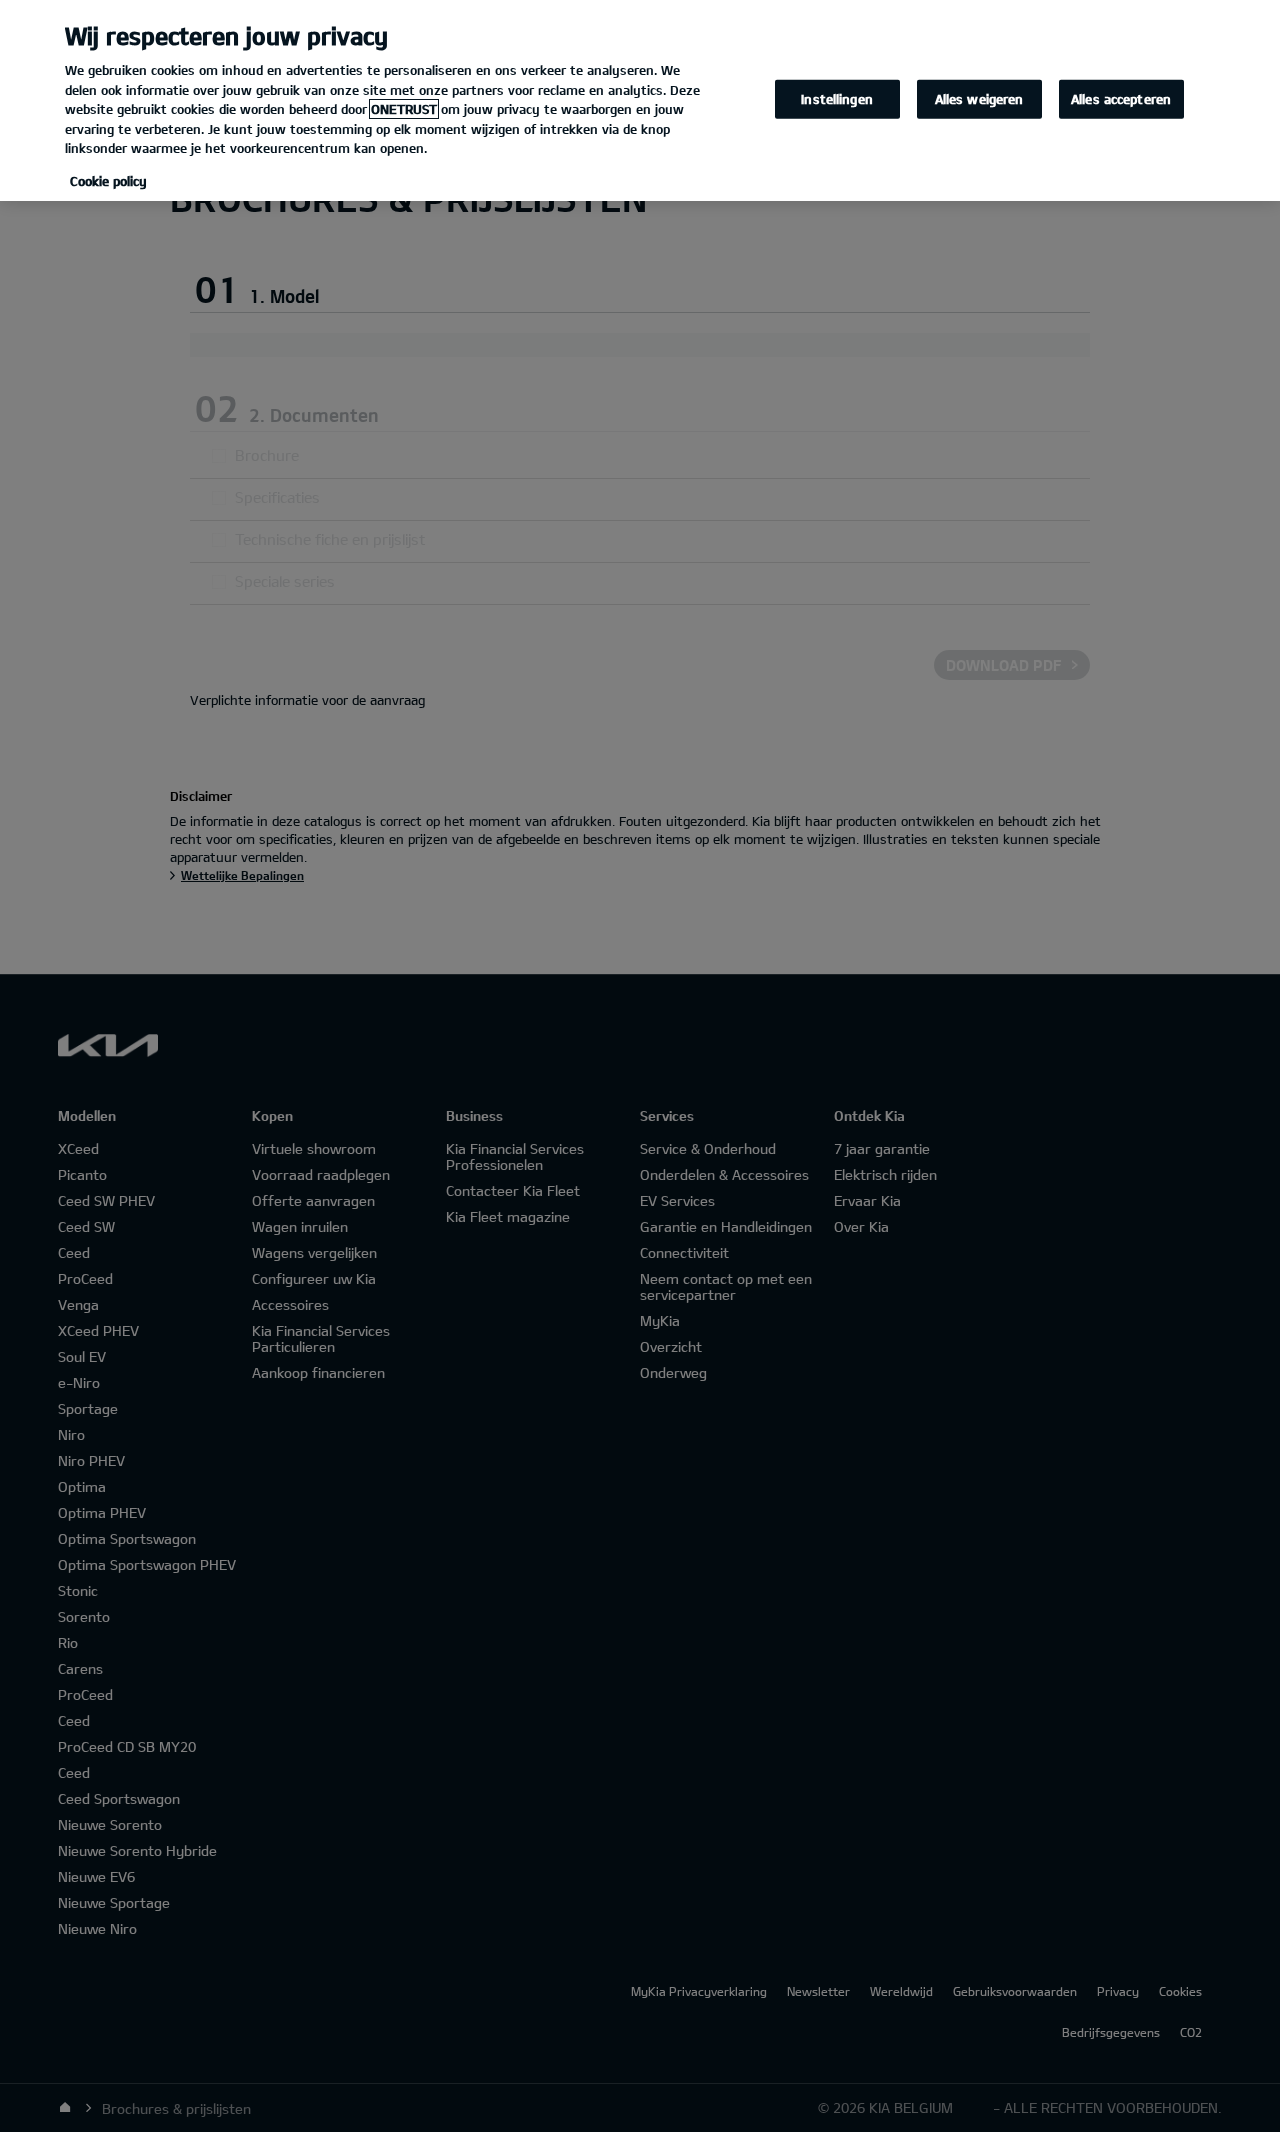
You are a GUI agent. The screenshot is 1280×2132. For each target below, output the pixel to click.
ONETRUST (404, 109)
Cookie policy (108, 181)
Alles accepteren (1121, 98)
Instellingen (837, 98)
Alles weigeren (979, 98)
